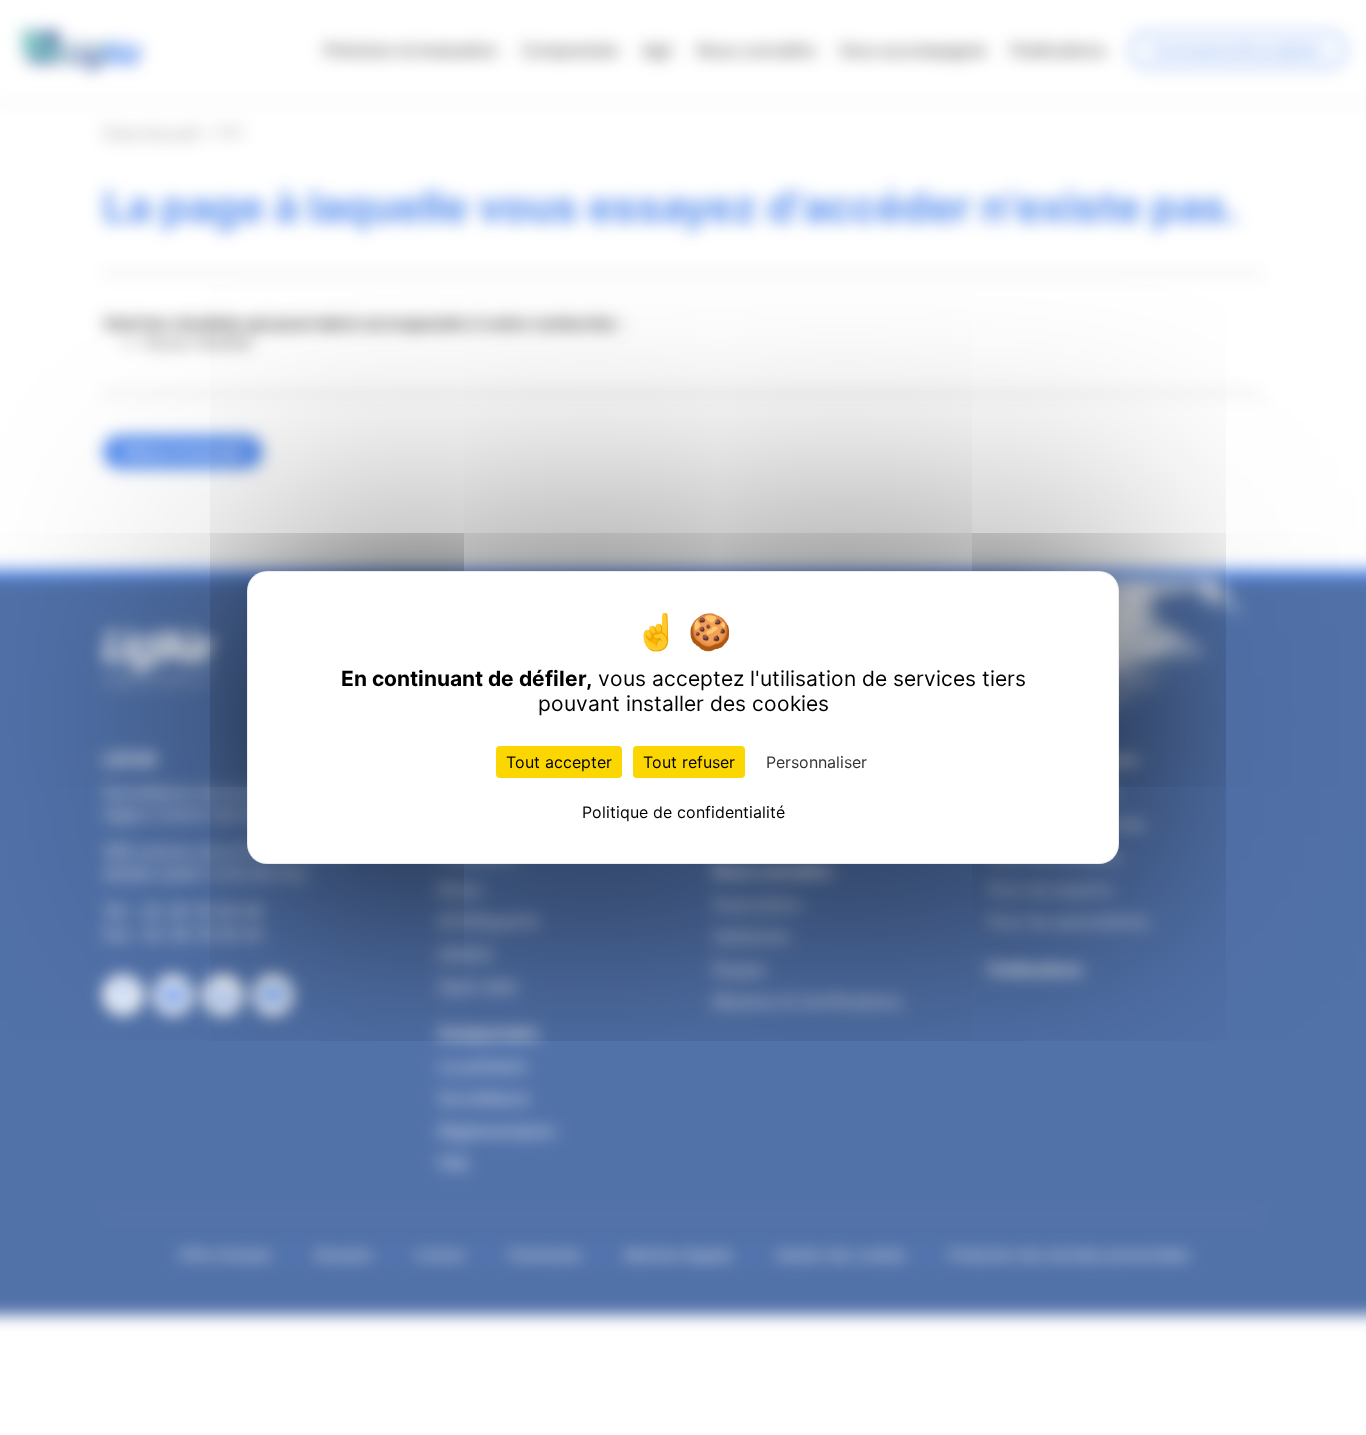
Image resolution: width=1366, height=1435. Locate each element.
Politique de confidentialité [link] (683, 812)
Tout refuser (689, 762)
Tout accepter (559, 762)
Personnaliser (816, 762)
